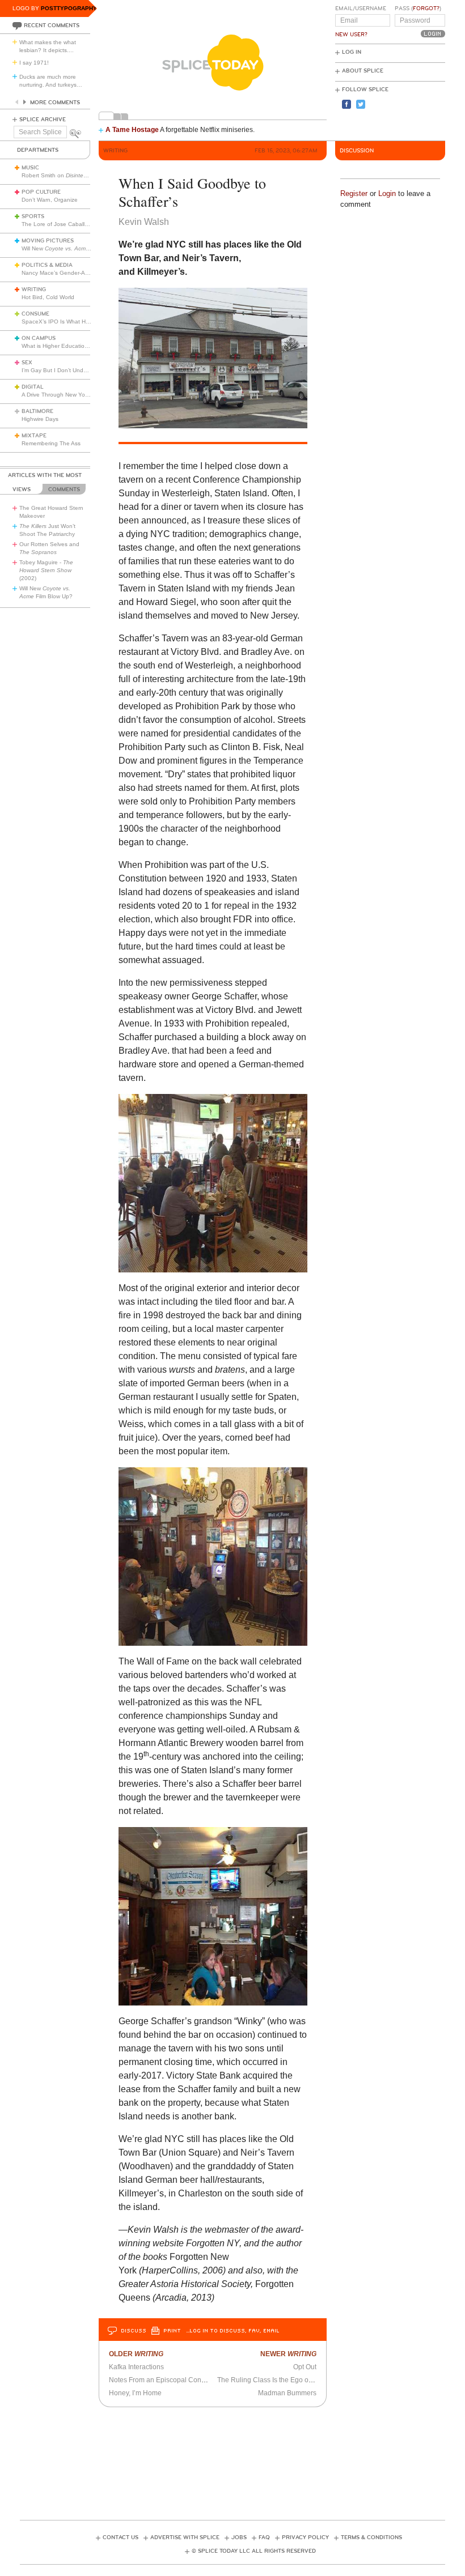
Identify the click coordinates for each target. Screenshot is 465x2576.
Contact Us (121, 2537)
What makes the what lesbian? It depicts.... (48, 46)
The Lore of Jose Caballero (57, 224)
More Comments (55, 103)
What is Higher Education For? (62, 346)
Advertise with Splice (185, 2537)
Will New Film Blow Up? (75, 248)
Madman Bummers (287, 2393)
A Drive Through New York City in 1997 (72, 395)
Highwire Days (40, 419)
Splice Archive (43, 120)
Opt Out (305, 2367)
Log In (352, 52)
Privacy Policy (305, 2537)
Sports (33, 216)
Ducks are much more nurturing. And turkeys (51, 81)
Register (354, 193)
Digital (33, 387)
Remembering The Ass (51, 443)
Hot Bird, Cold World (48, 297)
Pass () (418, 8)
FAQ (264, 2537)
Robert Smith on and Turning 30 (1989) (92, 175)
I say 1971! (34, 63)
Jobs (239, 2537)
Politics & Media (47, 265)
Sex (27, 363)
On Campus (39, 338)
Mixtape (34, 436)
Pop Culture (41, 192)
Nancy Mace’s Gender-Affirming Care (70, 273)
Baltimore (37, 411)
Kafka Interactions (136, 2367)
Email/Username (361, 8)
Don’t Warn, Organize (50, 200)
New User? (351, 35)
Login (387, 193)
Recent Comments (52, 25)
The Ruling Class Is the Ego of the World (279, 2380)
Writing (34, 289)
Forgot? (426, 8)
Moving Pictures (48, 241)
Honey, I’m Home (135, 2393)
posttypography (69, 8)
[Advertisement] (232, 2460)
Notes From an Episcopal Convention (166, 2380)
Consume (35, 314)
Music (30, 168)
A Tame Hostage (132, 130)
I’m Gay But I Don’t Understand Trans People (81, 370)
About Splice (363, 71)
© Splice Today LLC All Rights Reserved (254, 2551)
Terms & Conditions (371, 2537)
